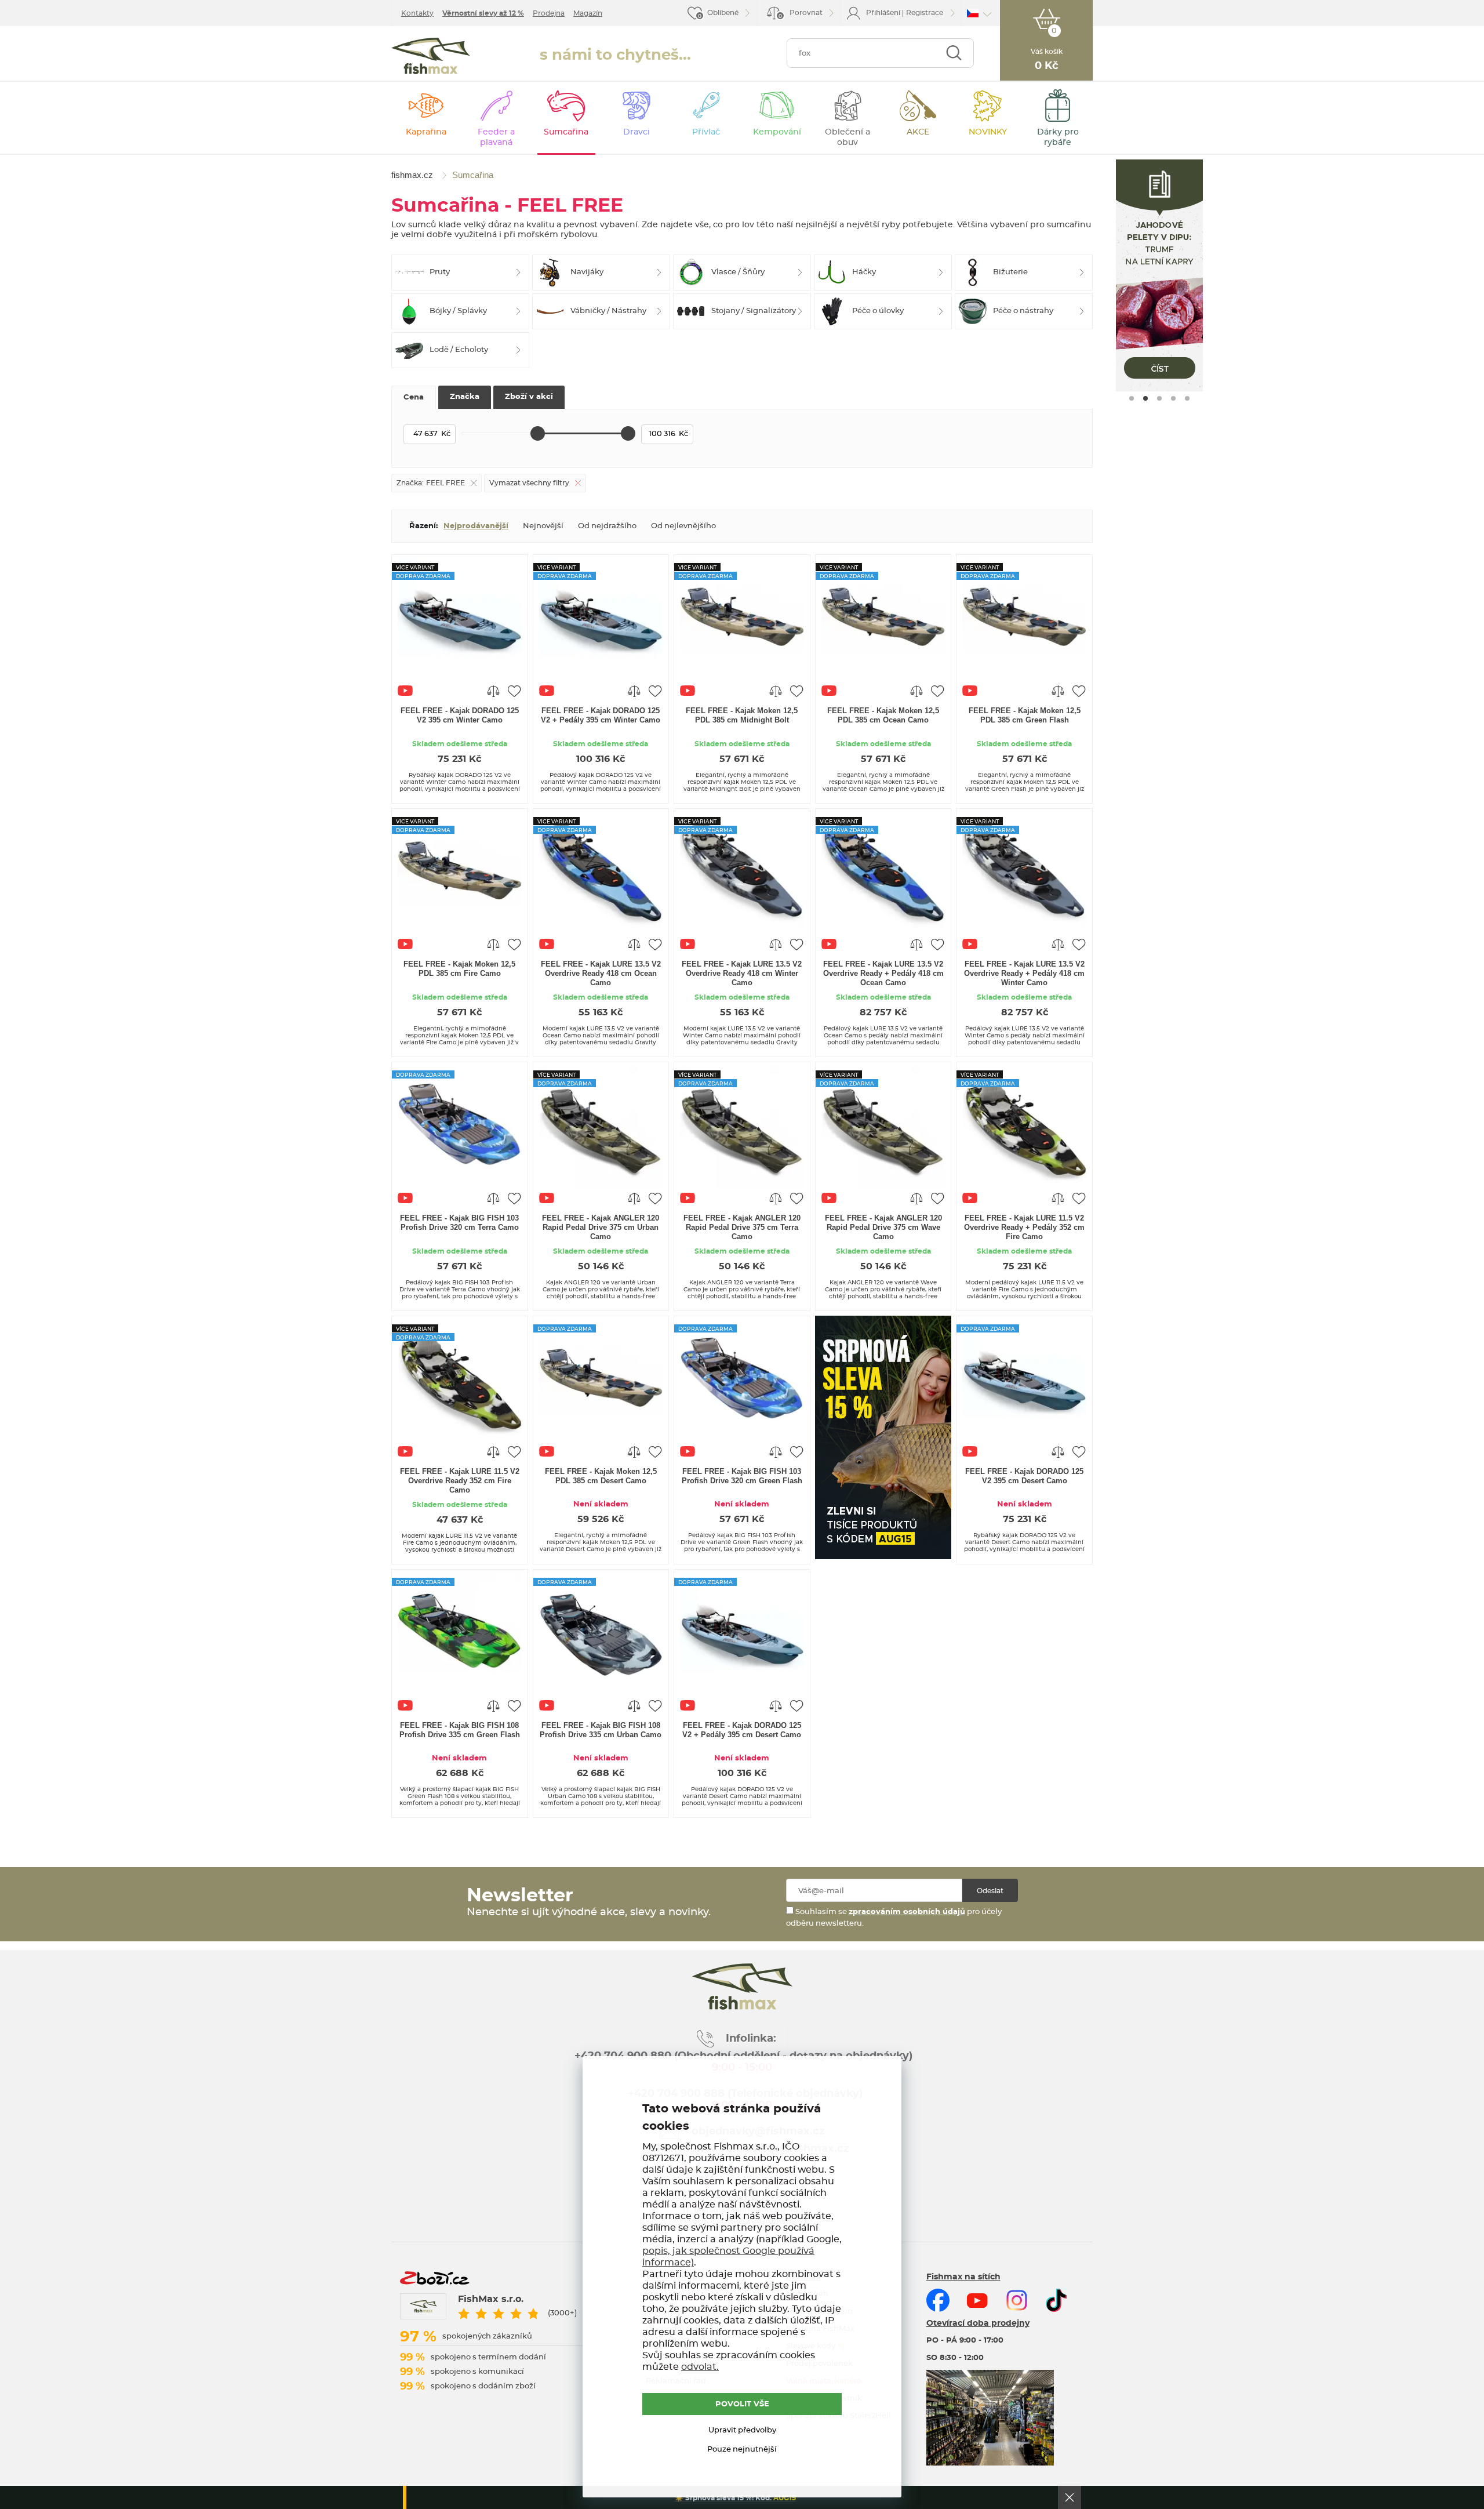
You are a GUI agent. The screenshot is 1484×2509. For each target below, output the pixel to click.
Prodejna (549, 13)
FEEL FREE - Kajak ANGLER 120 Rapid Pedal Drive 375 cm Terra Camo (742, 1227)
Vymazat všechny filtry (529, 483)
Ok (1070, 2497)
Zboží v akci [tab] (529, 397)
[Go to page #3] (1159, 398)
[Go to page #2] (1145, 398)
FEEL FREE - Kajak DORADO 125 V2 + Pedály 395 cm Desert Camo (742, 1730)
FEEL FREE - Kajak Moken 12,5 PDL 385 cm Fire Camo (459, 969)
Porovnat (801, 14)
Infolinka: (751, 2039)
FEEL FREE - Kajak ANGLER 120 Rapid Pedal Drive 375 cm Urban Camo (601, 1227)
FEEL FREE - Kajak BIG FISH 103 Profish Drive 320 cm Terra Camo (459, 1223)
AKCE (918, 132)
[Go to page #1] (1132, 398)
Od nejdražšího (607, 526)
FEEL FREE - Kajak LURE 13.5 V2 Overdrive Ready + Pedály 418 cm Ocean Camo (883, 973)
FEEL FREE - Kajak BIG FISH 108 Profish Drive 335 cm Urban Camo (601, 1730)
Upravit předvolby (742, 2430)
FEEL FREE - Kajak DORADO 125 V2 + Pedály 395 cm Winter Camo (601, 715)
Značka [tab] (465, 397)
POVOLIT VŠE (742, 2404)
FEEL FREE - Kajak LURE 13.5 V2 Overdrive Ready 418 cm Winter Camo (742, 973)
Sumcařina (566, 132)
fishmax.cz (431, 56)
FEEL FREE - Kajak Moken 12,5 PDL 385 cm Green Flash (1025, 715)
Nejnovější (543, 526)
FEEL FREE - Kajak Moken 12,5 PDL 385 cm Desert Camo (601, 1476)
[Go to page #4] (1173, 398)
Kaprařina (426, 132)
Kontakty (417, 13)
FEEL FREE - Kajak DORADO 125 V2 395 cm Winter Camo (460, 715)
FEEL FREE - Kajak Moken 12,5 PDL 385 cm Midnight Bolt (742, 715)
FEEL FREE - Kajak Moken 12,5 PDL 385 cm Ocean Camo (883, 715)
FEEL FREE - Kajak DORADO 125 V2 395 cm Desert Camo (1024, 1476)
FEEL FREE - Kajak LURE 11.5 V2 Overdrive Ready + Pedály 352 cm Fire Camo (1024, 1227)
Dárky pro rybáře (1058, 137)
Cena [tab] (414, 397)
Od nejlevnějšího (683, 526)
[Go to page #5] (1187, 398)
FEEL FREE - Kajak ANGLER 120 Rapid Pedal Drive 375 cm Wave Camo (883, 1227)
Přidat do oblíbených (514, 691)
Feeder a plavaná (496, 137)
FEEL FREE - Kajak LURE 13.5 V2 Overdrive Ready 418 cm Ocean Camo (601, 973)
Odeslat (990, 1891)
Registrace (925, 13)
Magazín (588, 13)
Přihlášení (883, 13)
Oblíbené (723, 13)
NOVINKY (988, 132)
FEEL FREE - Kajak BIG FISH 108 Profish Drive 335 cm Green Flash (460, 1730)
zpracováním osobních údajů (907, 1912)
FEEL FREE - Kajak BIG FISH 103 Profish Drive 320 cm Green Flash (742, 1476)
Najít (954, 53)
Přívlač (706, 132)
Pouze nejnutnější (742, 2450)
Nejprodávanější (476, 526)
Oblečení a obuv (848, 137)
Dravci (636, 132)
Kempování (777, 132)
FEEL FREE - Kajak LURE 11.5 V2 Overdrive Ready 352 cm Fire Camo (460, 1481)
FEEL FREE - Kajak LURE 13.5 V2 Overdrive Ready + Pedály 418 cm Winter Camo (1024, 973)
